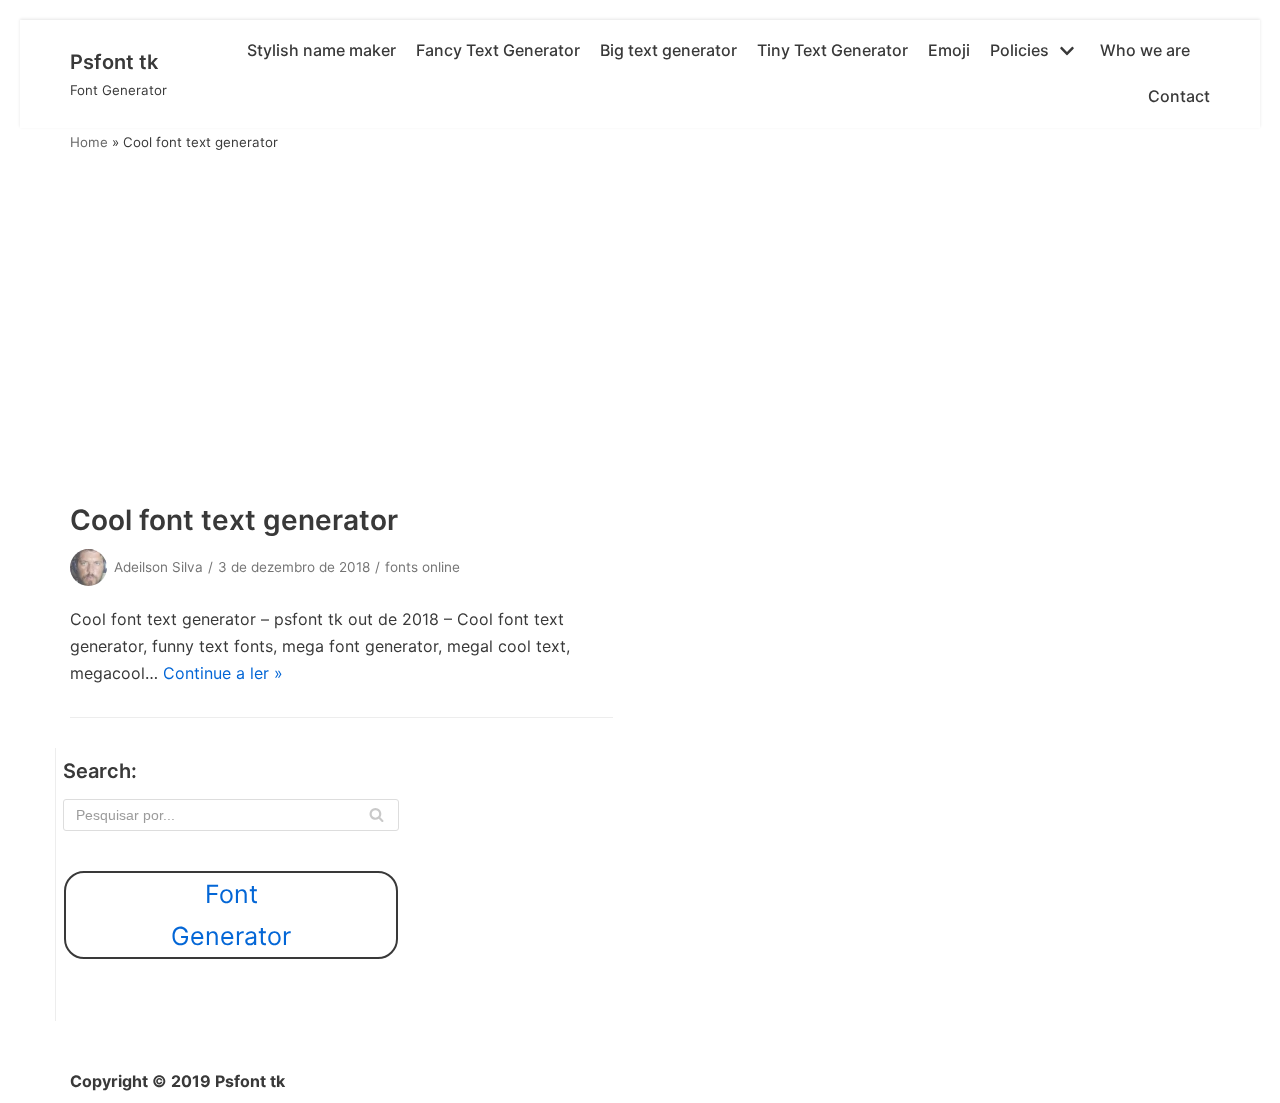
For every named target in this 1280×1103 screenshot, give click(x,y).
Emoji (949, 50)
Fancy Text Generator (498, 50)
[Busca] (376, 815)
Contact (1179, 96)
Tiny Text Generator (832, 50)
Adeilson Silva (158, 567)
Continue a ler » (223, 673)
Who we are (1145, 50)
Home (89, 142)
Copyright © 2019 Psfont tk (177, 1081)
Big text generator (668, 50)
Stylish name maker (321, 50)
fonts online (422, 567)
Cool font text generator (234, 520)
